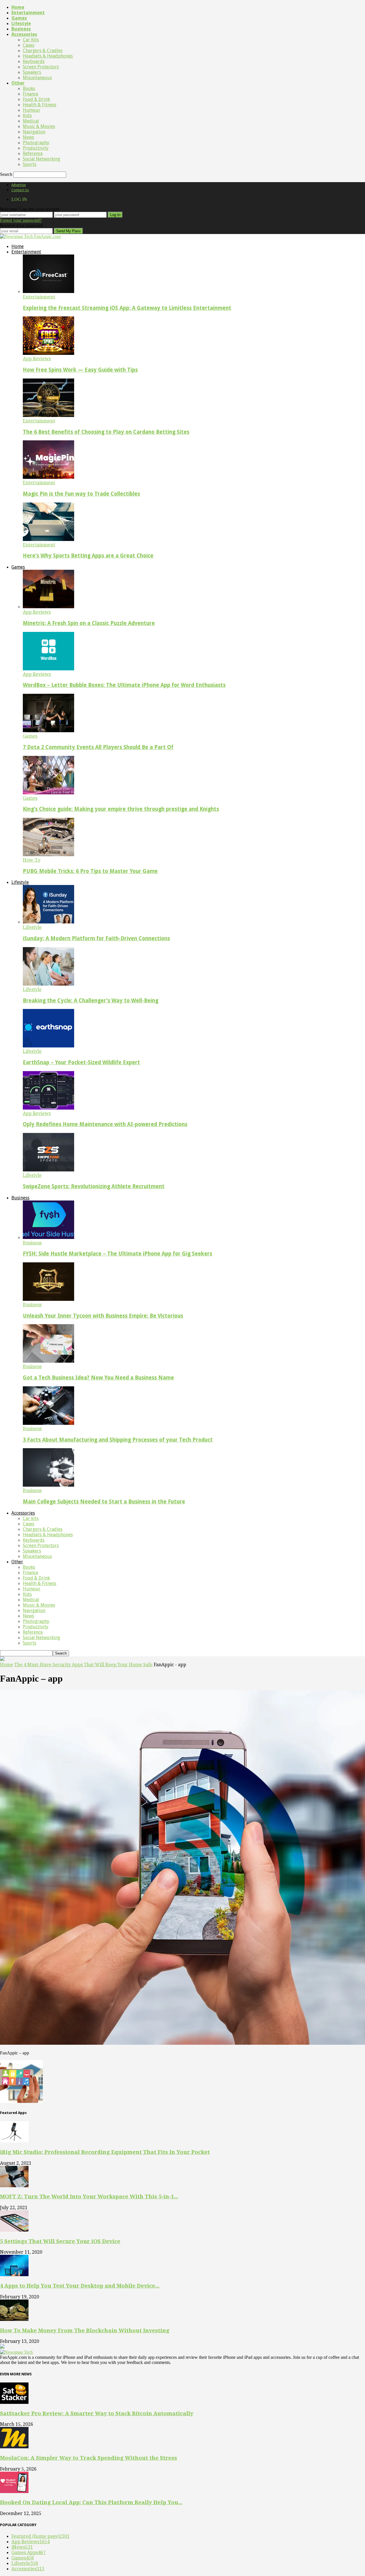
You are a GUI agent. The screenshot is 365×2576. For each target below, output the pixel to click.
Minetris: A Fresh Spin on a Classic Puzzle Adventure (89, 623)
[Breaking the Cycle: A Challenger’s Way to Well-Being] (48, 984)
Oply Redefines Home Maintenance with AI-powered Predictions (105, 1124)
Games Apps (29, 2552)
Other (18, 83)
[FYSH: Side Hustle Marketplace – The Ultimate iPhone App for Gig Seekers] (48, 1237)
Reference (33, 153)
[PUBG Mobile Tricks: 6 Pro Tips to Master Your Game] (48, 855)
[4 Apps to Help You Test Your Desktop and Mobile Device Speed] (14, 2275)
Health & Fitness (39, 105)
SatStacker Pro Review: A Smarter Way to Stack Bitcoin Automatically (97, 2413)
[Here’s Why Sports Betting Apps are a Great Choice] (48, 539)
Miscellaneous (37, 78)
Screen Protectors (41, 67)
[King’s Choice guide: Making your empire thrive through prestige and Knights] (48, 793)
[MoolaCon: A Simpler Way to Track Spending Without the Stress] (14, 2447)
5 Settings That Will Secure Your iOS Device (60, 2241)
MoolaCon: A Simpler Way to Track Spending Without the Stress (89, 2458)
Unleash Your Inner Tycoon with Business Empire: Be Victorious (103, 1316)
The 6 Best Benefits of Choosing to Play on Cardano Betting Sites (106, 432)
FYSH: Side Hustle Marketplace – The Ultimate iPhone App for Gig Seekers (117, 1254)
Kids (27, 116)
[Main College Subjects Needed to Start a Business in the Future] (48, 1485)
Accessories (24, 34)
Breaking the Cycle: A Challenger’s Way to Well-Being (91, 1001)
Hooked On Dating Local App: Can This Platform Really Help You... (91, 2502)
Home (18, 7)
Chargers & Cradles (43, 51)
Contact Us (20, 190)
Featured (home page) (40, 2536)
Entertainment (28, 13)
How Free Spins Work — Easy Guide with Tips (80, 370)
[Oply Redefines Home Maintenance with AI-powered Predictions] (48, 1108)
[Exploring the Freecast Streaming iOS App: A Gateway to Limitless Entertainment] (48, 291)
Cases (29, 45)
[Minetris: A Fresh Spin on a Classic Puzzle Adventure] (48, 607)
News (28, 137)
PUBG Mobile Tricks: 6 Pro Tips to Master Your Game (90, 871)
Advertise (19, 185)
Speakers (32, 72)
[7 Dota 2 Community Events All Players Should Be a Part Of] (48, 731)
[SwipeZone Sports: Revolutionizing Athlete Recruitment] (48, 1170)
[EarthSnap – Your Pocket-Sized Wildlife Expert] (48, 1046)
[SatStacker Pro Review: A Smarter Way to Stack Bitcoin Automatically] (14, 2402)
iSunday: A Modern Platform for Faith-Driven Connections (96, 938)
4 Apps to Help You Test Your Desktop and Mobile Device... (80, 2286)
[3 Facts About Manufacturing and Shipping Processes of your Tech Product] (48, 1423)
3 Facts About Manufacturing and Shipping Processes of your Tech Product (118, 1440)
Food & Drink (36, 99)
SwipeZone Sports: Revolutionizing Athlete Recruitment (94, 1186)
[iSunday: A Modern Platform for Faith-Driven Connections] (48, 922)
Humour (32, 110)
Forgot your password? (21, 220)
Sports (30, 164)
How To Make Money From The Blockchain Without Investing (85, 2330)
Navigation (34, 132)
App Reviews (37, 359)
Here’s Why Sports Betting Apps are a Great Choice (88, 556)
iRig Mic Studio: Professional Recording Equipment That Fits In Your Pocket (105, 2152)
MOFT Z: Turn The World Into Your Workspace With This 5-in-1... (89, 2196)
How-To (32, 860)
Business (21, 29)
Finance (31, 94)
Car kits (31, 40)
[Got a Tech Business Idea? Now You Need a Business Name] (48, 1361)
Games (19, 18)
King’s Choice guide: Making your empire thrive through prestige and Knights (121, 809)
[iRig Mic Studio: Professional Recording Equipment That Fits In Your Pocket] (14, 2141)
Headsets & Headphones (48, 56)
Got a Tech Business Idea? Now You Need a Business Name (98, 1378)
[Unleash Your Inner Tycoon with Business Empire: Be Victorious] (48, 1299)
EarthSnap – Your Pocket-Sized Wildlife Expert (81, 1062)
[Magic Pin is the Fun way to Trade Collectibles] (48, 477)
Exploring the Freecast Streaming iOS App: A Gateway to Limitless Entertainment (127, 308)
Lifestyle (21, 24)
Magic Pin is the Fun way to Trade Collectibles (81, 494)
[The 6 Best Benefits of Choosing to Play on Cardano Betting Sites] (48, 415)
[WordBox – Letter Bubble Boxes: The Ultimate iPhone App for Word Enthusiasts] (48, 669)
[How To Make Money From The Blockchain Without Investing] (14, 2319)
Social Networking (41, 159)
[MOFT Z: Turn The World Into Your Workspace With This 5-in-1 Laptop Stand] (14, 2186)
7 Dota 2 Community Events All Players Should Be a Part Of (98, 747)
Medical (31, 121)
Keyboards (34, 61)
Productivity (36, 148)
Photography (36, 143)
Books (29, 88)
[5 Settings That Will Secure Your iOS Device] (14, 2230)
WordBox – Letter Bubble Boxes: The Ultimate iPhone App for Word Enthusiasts (124, 685)
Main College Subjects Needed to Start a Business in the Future (104, 1502)
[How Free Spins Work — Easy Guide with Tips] (48, 353)
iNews (22, 2547)
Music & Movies (39, 126)
